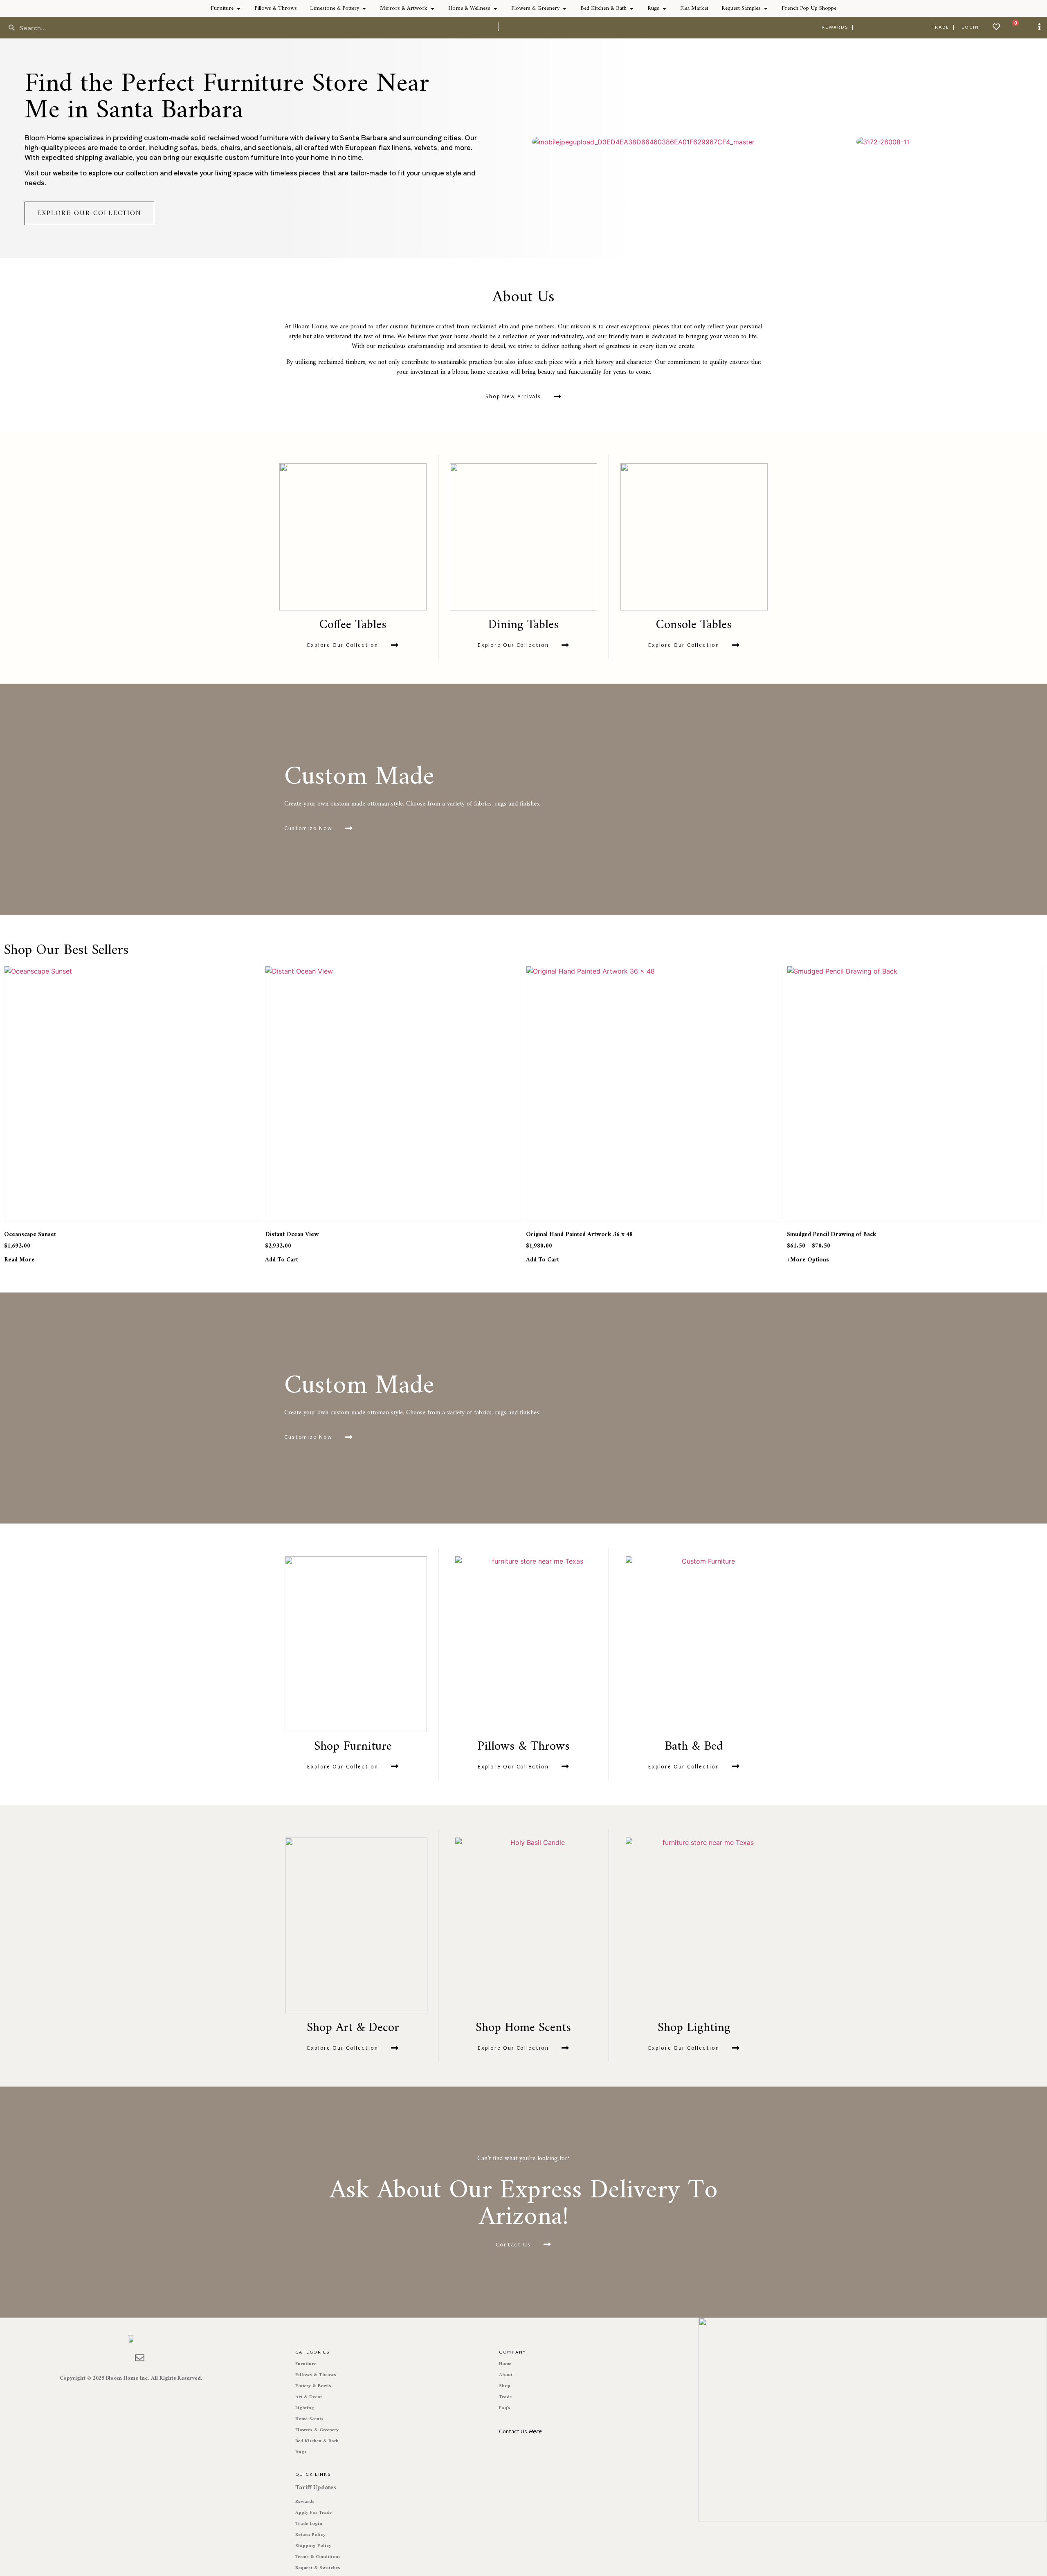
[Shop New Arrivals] (557, 397)
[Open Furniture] (238, 8)
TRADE (941, 27)
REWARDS (835, 27)
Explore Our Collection (343, 646)
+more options (808, 1260)
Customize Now (308, 829)
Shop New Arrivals (513, 397)
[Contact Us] (547, 2244)
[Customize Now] (349, 828)
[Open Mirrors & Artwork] (432, 8)
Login (970, 27)
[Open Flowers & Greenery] (564, 8)
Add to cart (282, 1260)
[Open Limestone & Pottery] (364, 8)
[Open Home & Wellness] (495, 8)
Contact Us (513, 2245)
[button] (532, 142)
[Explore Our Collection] (395, 645)
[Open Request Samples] (766, 8)
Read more (19, 1260)
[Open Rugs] (664, 8)
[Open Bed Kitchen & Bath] (631, 8)
